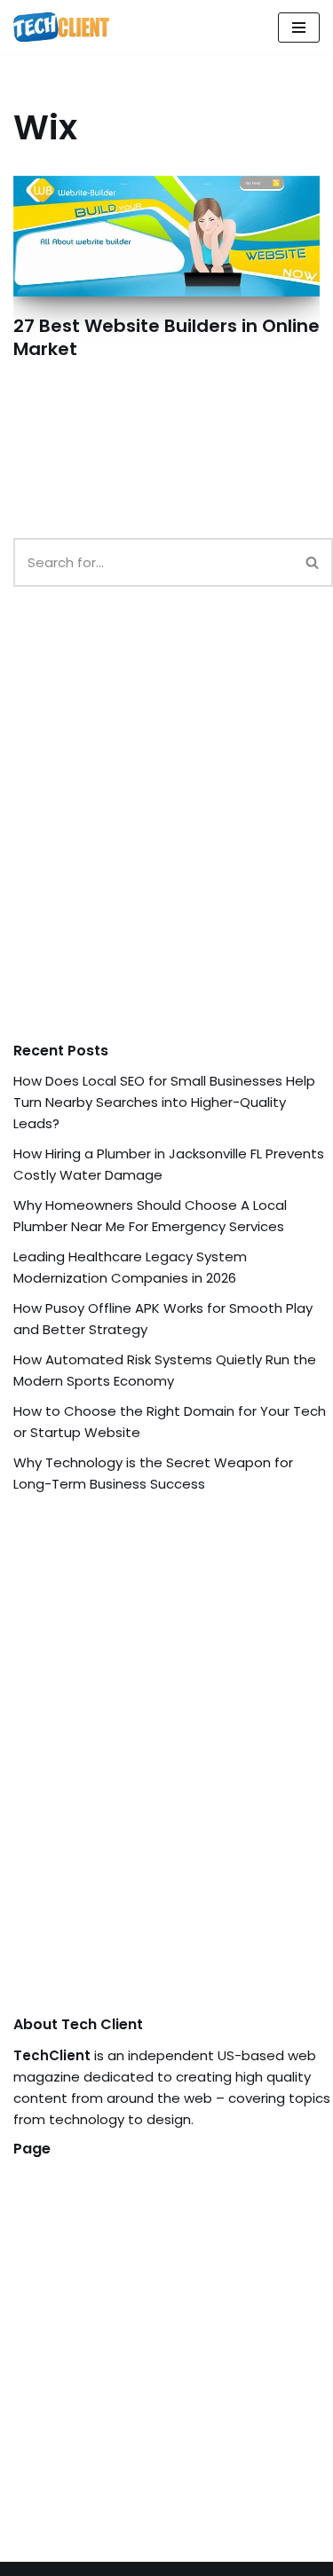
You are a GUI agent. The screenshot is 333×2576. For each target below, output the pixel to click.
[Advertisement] (166, 831)
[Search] (313, 562)
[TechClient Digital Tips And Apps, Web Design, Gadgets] (61, 27)
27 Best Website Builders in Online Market (166, 337)
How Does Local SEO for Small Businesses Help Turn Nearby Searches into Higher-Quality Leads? (164, 1102)
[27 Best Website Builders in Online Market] (166, 236)
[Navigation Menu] (299, 28)
